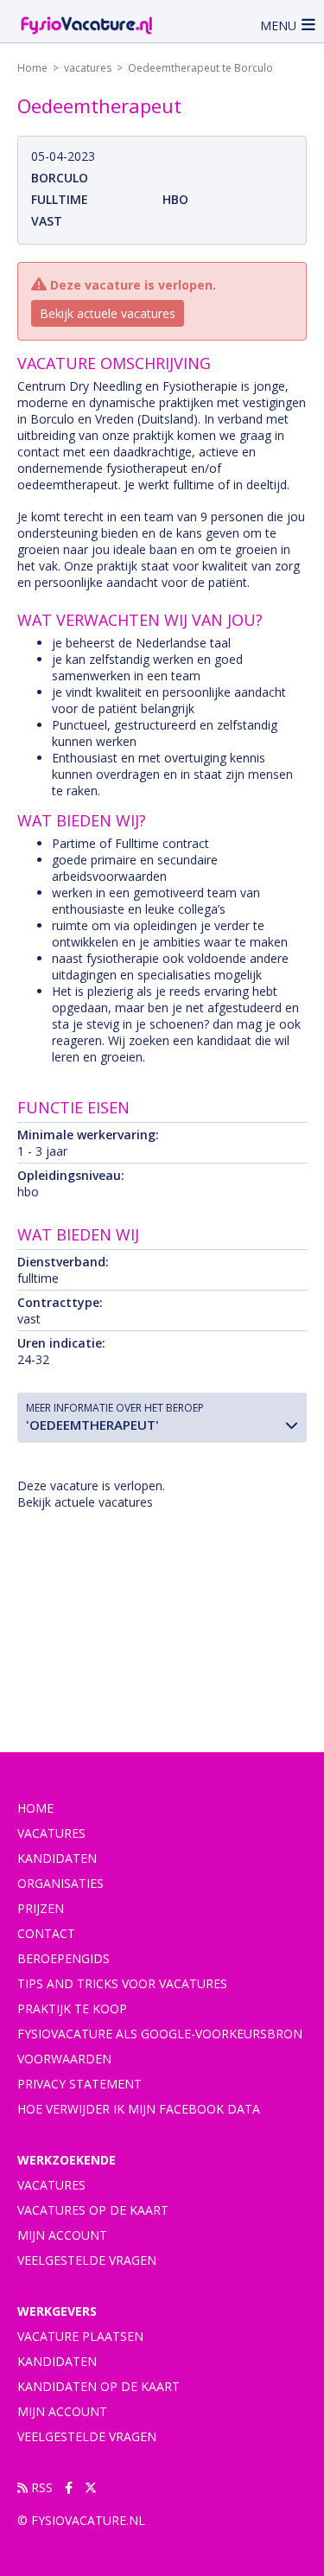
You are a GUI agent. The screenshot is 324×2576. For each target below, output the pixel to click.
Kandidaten (57, 1858)
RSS (40, 2487)
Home (32, 68)
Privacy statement (79, 2084)
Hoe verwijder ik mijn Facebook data (139, 2109)
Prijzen (41, 1908)
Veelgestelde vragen (87, 2260)
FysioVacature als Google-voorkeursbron (160, 2034)
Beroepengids (64, 1958)
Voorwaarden (64, 2059)
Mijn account (62, 2235)
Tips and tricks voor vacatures (122, 1983)
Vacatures (51, 2185)
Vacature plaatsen (80, 2336)
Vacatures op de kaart (93, 2210)
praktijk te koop (72, 2009)
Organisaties (60, 1883)
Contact (46, 1933)
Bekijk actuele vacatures (108, 313)
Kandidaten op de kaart (98, 2386)
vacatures (88, 68)
